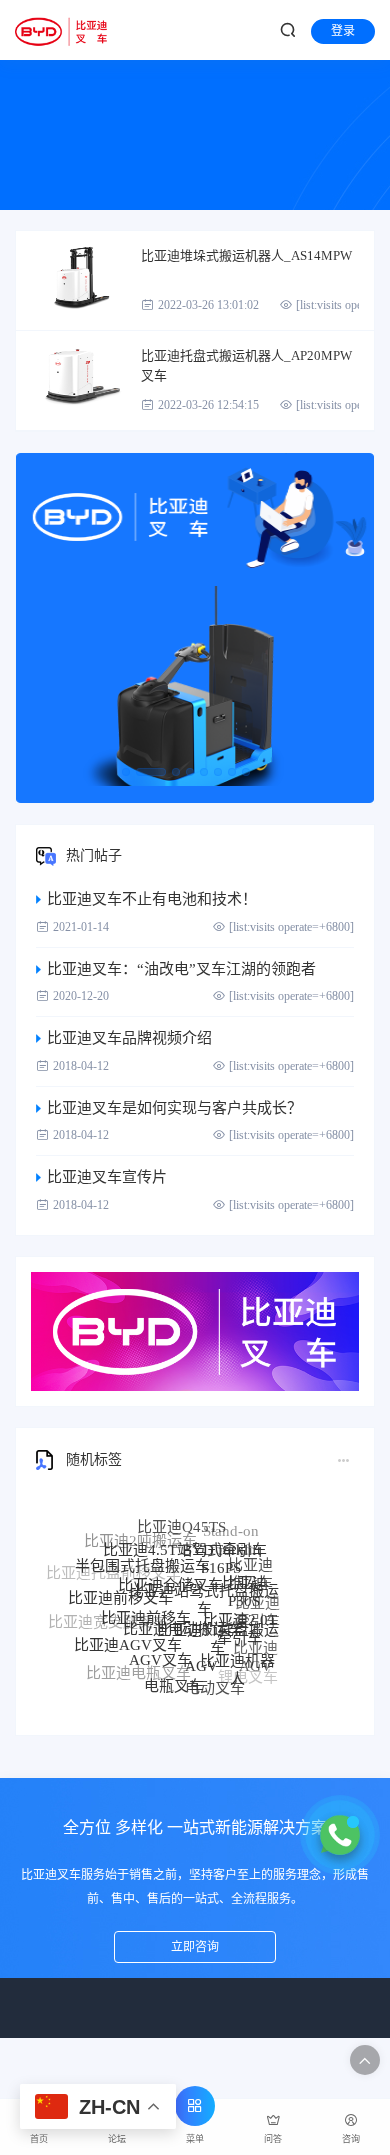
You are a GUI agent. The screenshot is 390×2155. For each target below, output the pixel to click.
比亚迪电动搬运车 (183, 1612)
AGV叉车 (160, 1647)
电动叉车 (215, 1681)
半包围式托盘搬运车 (142, 1554)
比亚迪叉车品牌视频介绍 (129, 1038)
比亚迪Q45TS (181, 1520)
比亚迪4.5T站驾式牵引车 (185, 1537)
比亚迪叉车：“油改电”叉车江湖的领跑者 (181, 969)
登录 (343, 31)
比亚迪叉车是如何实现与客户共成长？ (174, 1108)
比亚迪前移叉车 (120, 1588)
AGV (201, 1652)
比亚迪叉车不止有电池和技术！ (152, 899)
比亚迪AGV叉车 (128, 1635)
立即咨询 (195, 1947)
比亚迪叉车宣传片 (107, 1177)
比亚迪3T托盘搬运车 (218, 1622)
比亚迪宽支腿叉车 (108, 1618)
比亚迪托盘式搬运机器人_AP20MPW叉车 (246, 365)
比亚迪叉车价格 (167, 1691)
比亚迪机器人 (237, 1659)
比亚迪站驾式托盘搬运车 (204, 1582)
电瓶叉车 (174, 1679)
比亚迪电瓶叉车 (138, 1668)
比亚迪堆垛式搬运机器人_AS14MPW (246, 255)
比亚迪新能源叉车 (118, 1652)
